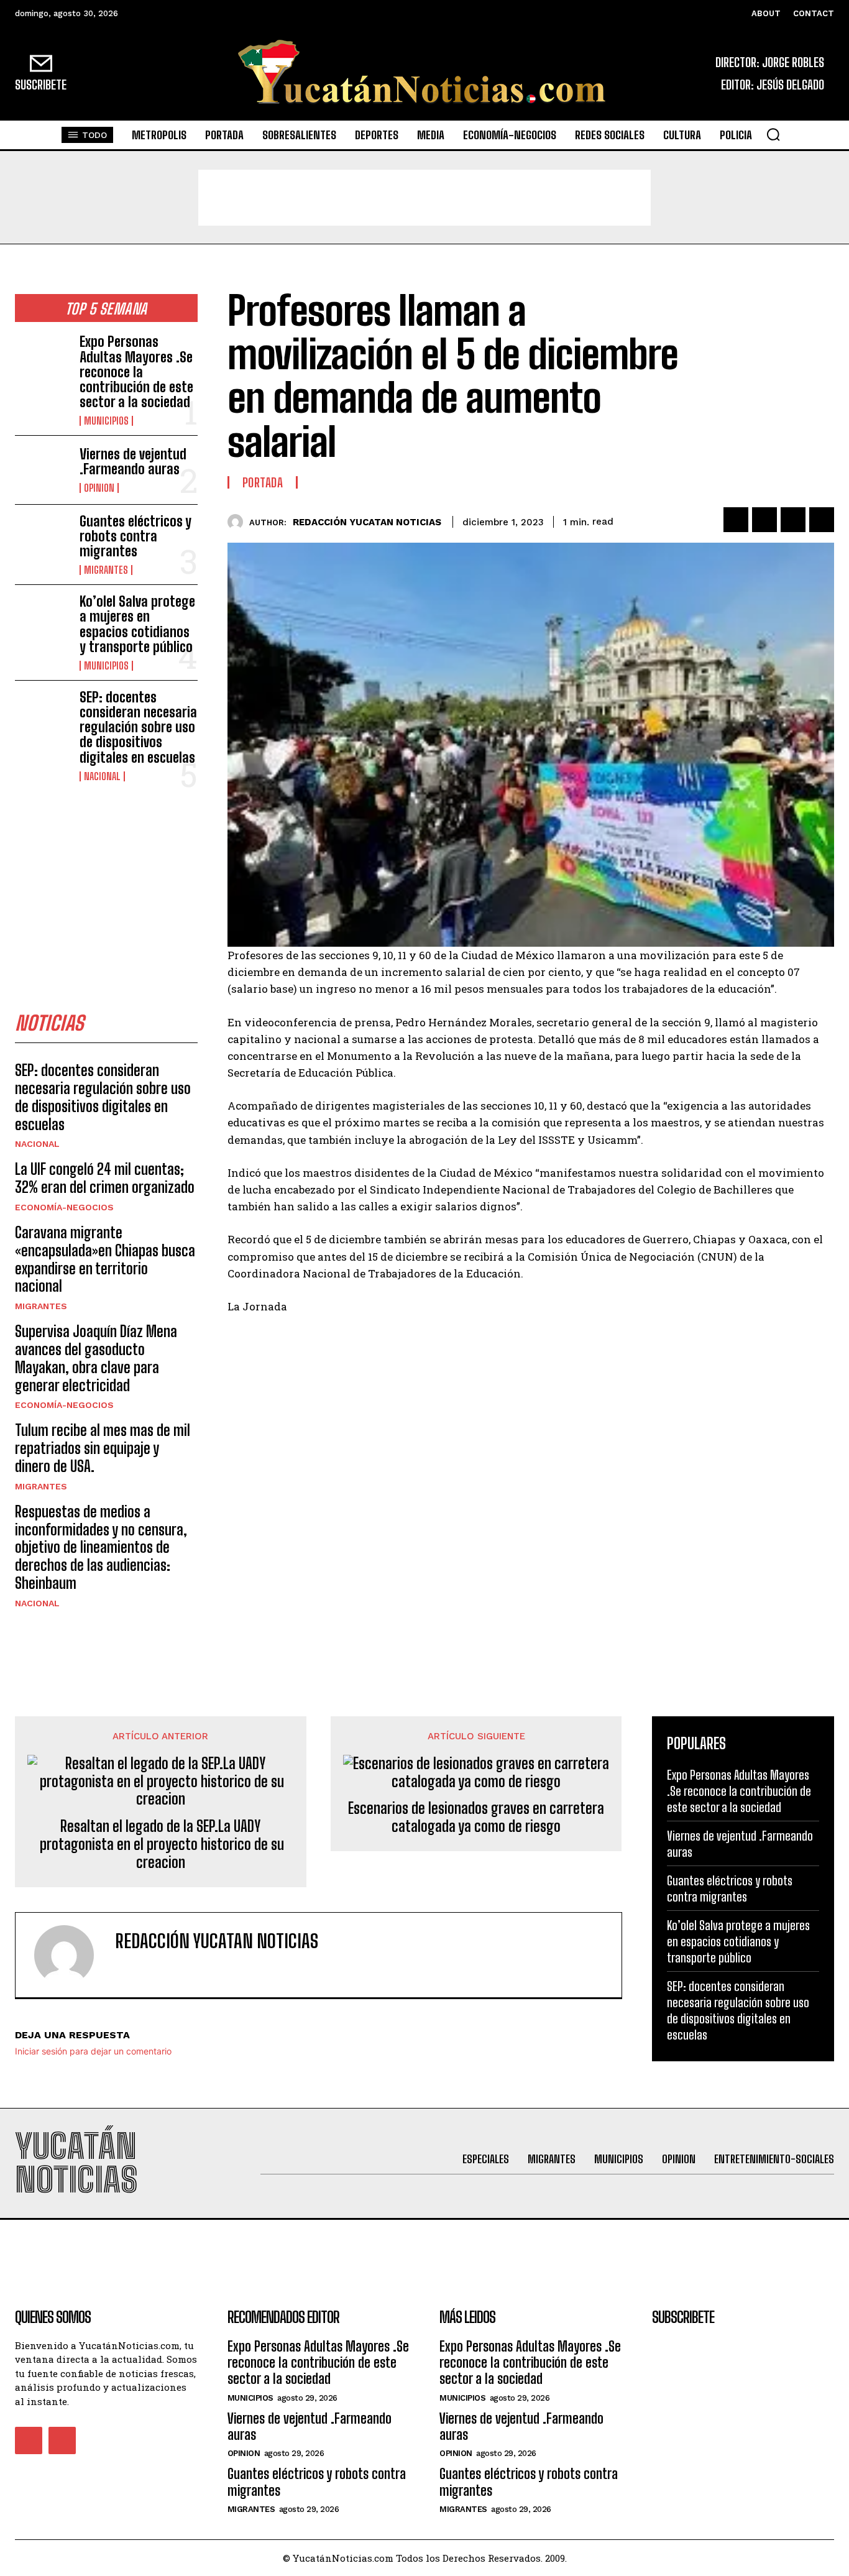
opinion (99, 488)
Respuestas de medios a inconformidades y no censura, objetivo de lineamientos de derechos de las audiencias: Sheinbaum (101, 1547)
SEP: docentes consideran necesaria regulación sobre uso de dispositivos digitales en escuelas (138, 727)
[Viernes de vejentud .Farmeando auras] (42, 470)
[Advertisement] (424, 198)
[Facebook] (736, 520)
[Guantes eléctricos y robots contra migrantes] (42, 539)
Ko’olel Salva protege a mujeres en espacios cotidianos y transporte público (137, 624)
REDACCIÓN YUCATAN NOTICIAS (367, 522)
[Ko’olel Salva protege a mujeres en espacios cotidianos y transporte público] (42, 619)
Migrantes (106, 570)
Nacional (102, 776)
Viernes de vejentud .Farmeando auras (133, 462)
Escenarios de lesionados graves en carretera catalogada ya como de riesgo (476, 1817)
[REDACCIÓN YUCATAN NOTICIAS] (238, 522)
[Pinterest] (793, 520)
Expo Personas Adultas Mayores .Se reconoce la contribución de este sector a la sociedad (136, 372)
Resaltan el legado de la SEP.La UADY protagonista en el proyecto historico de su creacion (160, 1844)
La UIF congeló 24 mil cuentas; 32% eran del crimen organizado (105, 1178)
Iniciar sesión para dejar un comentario (93, 2051)
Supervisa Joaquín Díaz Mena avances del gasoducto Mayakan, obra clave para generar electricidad (96, 1358)
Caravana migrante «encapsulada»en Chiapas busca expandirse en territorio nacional (105, 1259)
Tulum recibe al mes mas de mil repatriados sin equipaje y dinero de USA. (103, 1448)
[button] (773, 134)
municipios (106, 421)
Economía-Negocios (64, 1207)
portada (263, 482)
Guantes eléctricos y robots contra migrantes (135, 536)
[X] (764, 520)
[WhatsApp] (822, 520)
